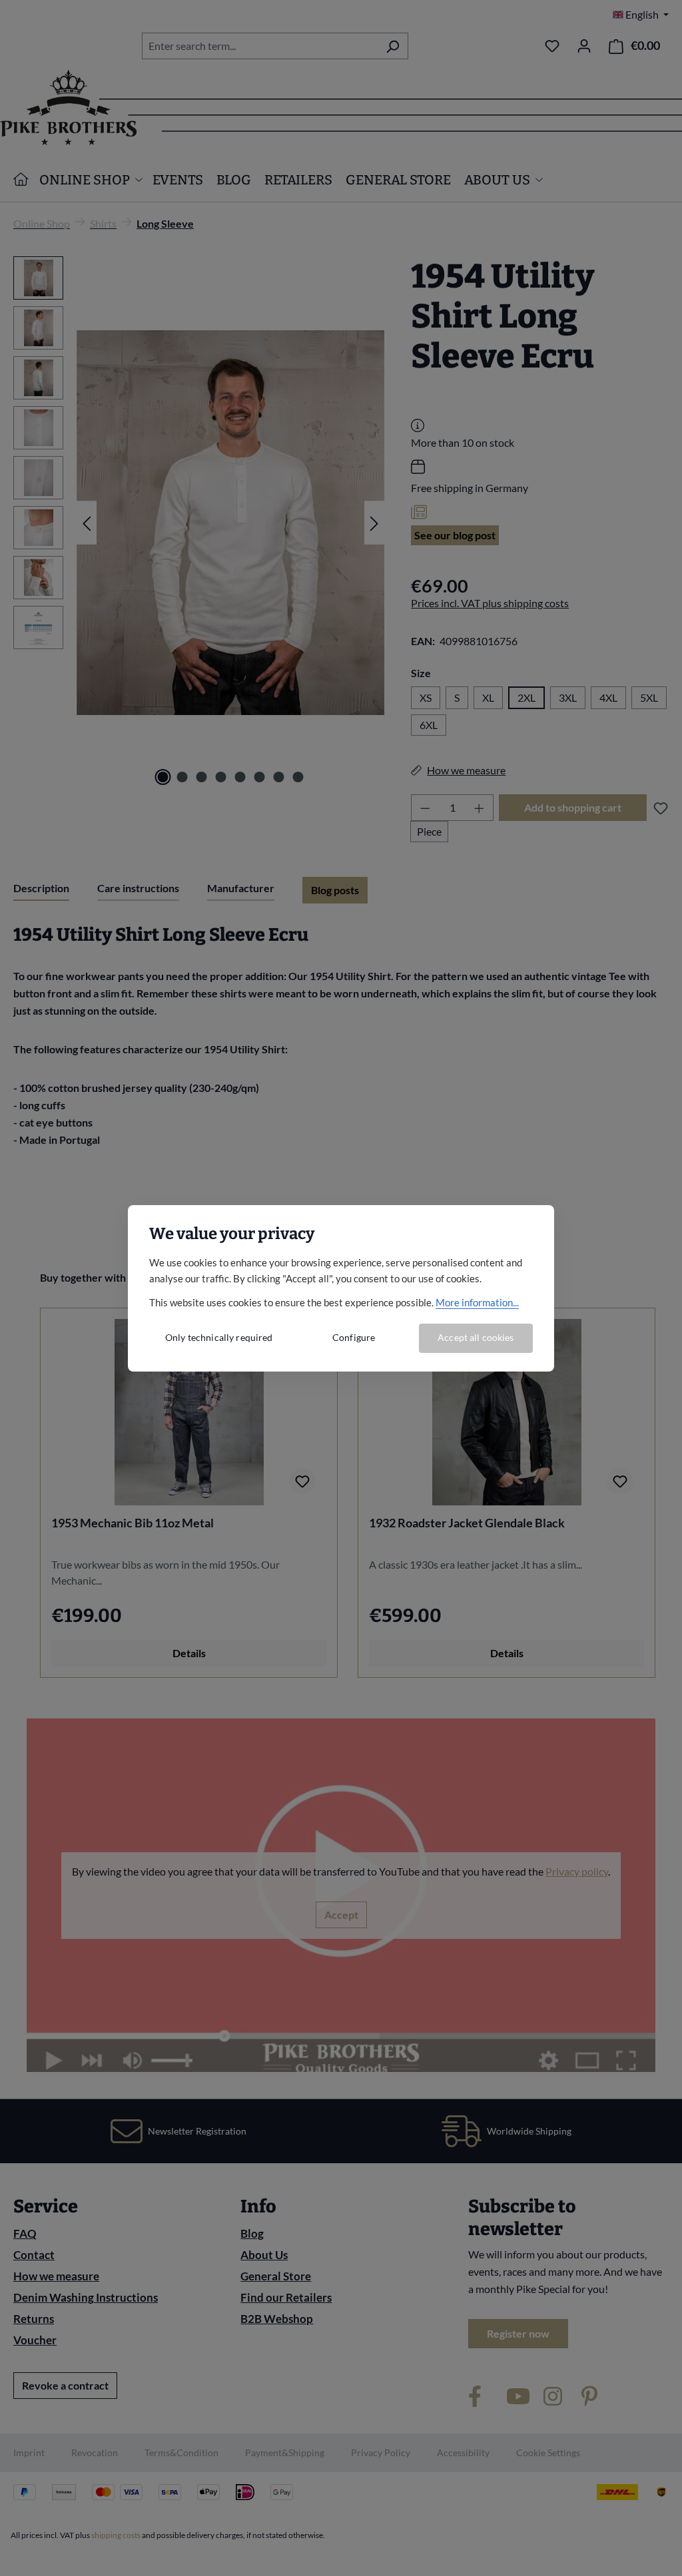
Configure (354, 1337)
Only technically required (219, 1337)
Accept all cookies (476, 1337)
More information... (477, 1302)
